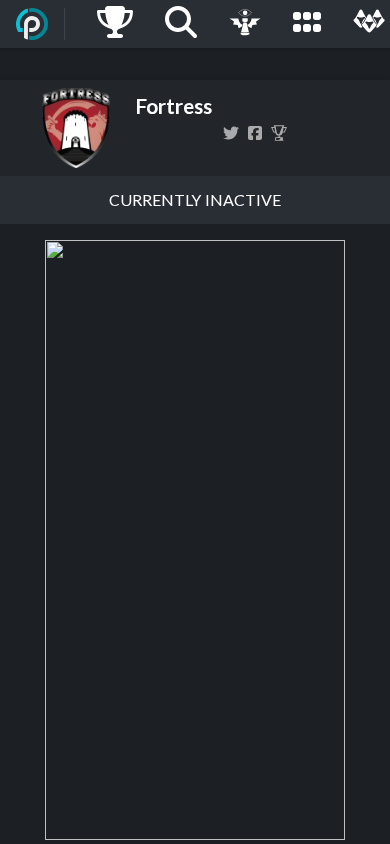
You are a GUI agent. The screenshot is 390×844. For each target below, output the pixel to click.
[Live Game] (245, 24)
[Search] (181, 24)
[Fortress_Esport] (231, 133)
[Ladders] (115, 24)
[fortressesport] (255, 133)
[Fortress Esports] (279, 133)
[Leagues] (307, 24)
